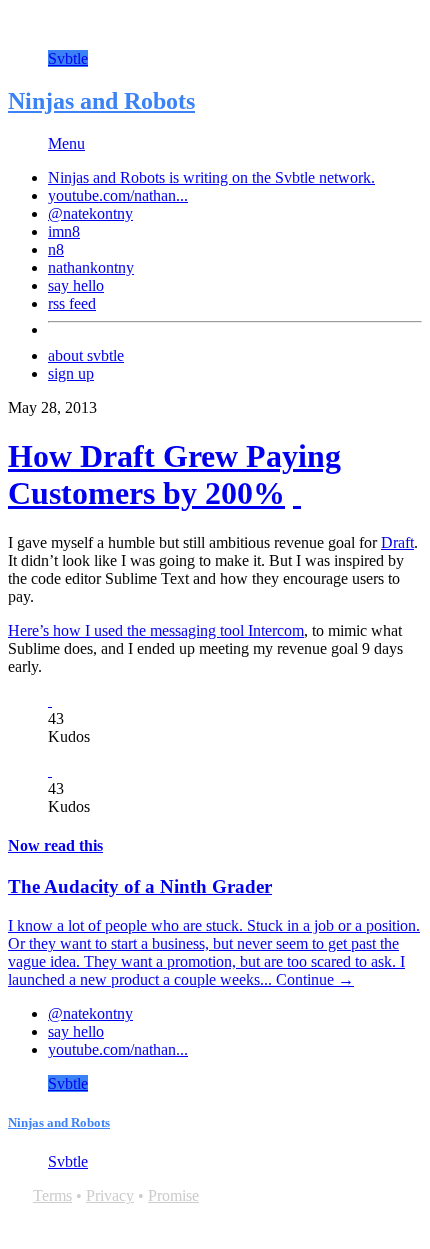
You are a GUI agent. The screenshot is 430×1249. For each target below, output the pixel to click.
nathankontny (91, 267)
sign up (71, 373)
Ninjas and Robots (101, 101)
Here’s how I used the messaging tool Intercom (156, 630)
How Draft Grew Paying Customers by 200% (174, 474)
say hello (76, 285)
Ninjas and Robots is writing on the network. (211, 177)
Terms (52, 1195)
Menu (66, 143)
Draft (397, 542)
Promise (173, 1195)
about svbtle (86, 355)
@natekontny (90, 213)
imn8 (64, 231)
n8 (56, 249)
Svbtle (68, 58)
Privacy (110, 1195)
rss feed (72, 303)
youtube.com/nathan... (118, 195)
